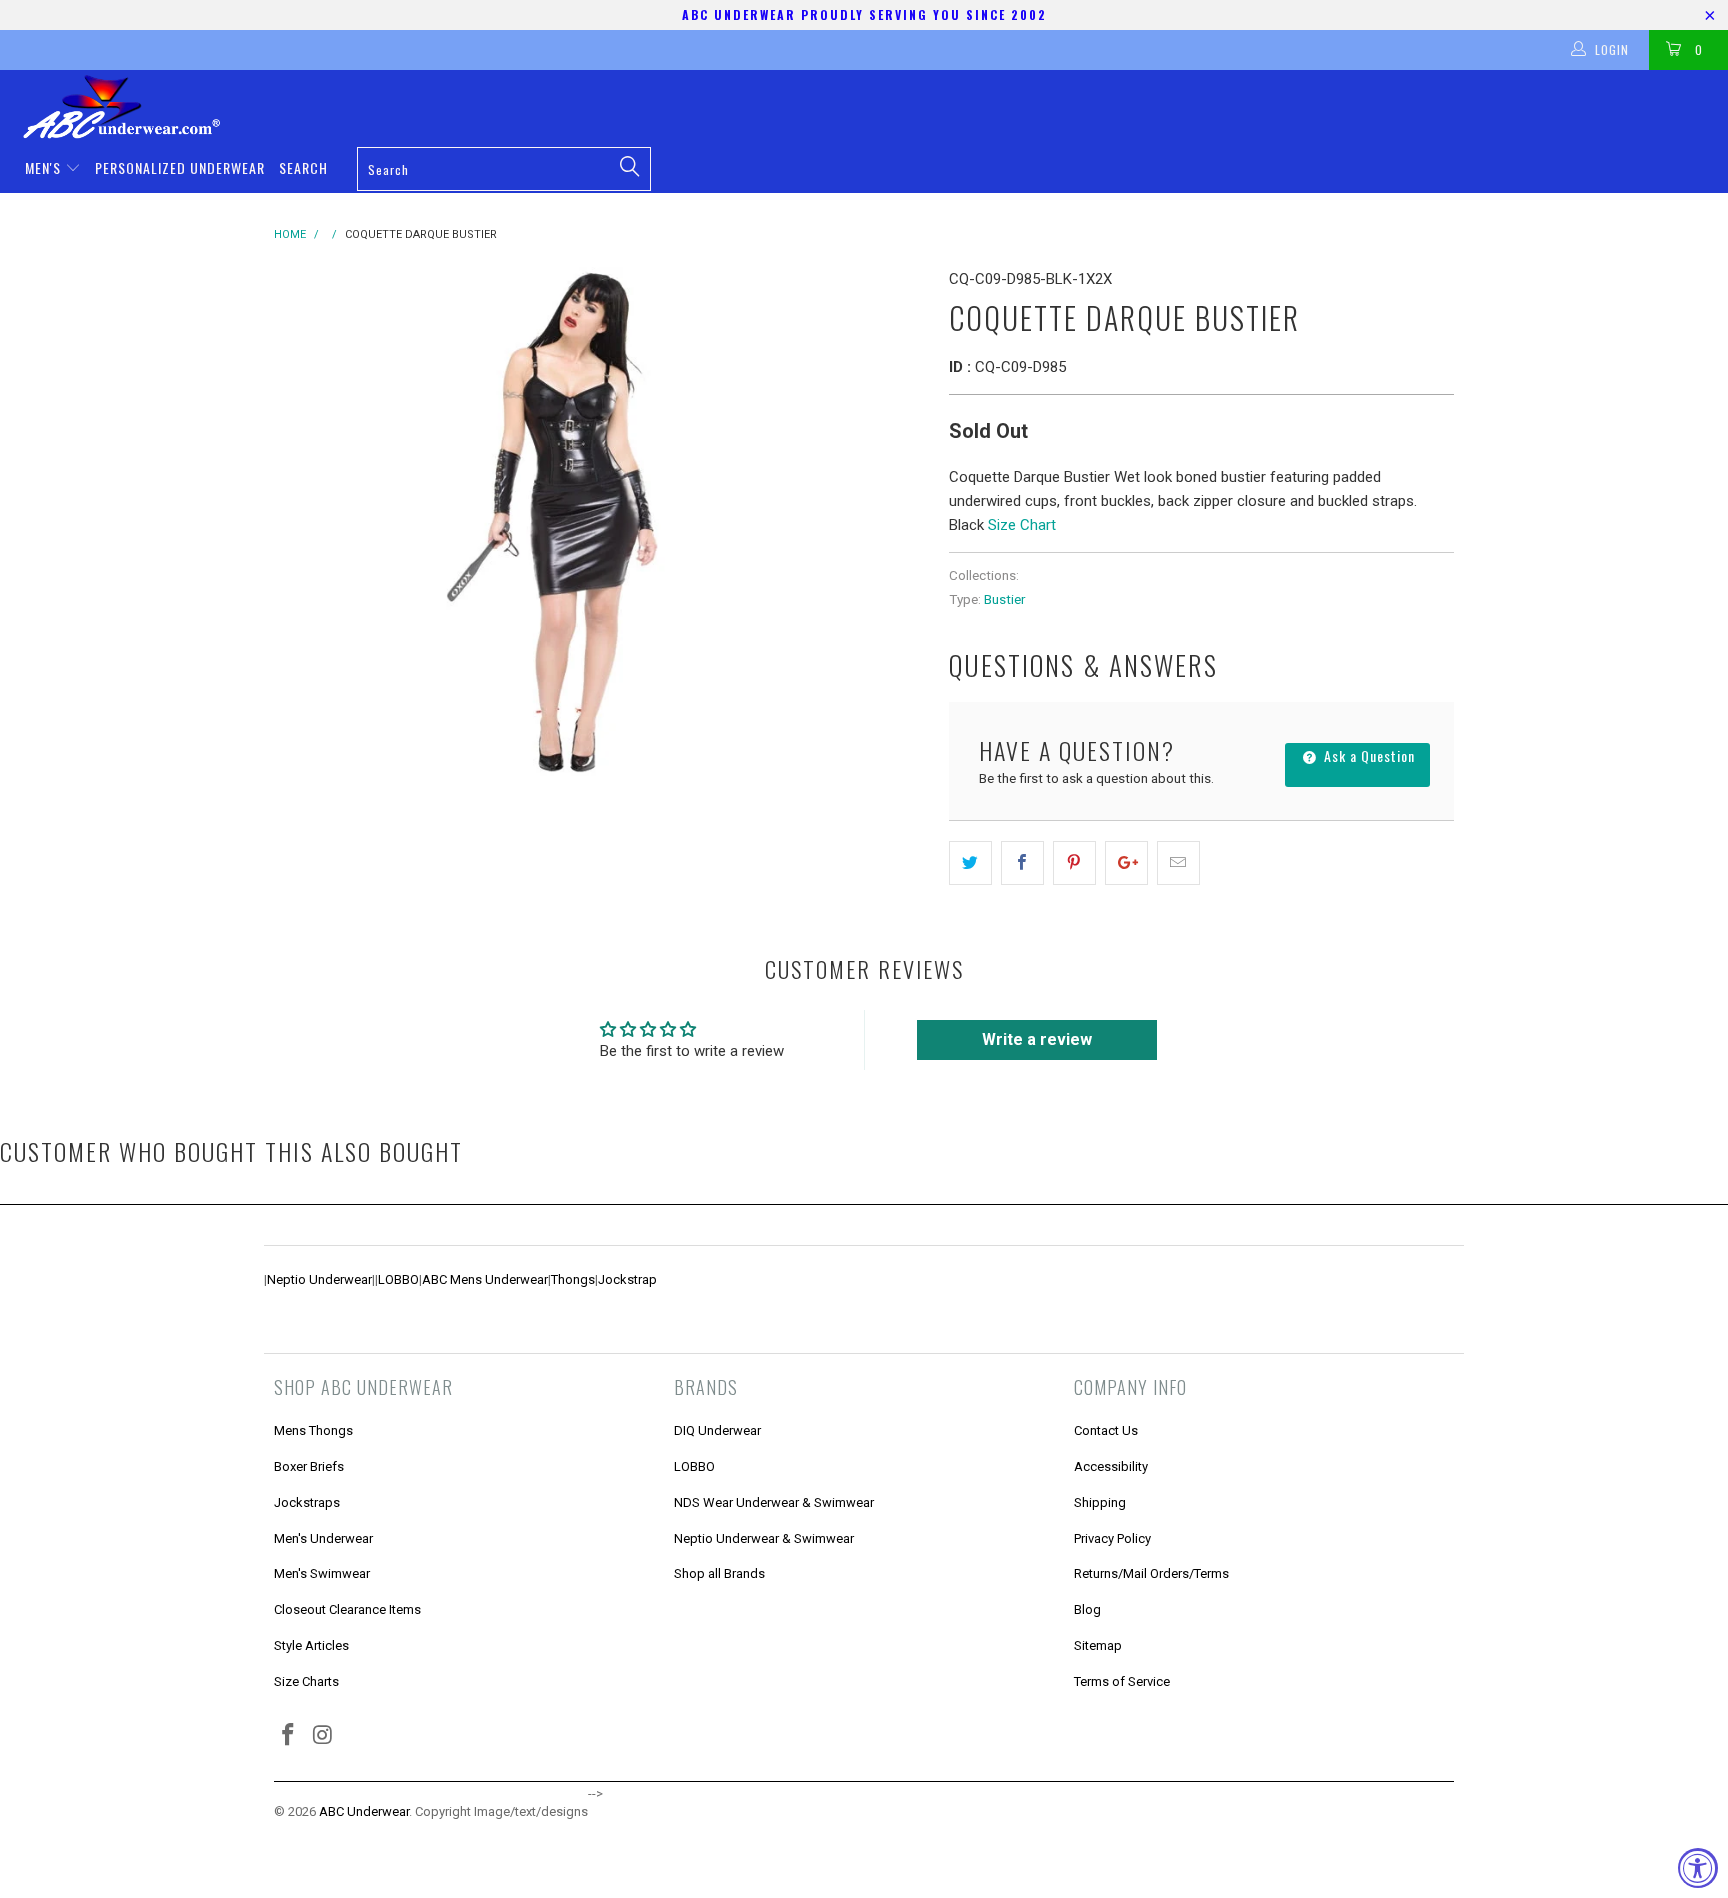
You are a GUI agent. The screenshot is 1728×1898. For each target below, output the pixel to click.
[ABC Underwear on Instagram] (324, 1736)
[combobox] (504, 169)
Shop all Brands (719, 1573)
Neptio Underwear (319, 1279)
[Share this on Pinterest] (1074, 863)
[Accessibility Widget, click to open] (1698, 1868)
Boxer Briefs (309, 1466)
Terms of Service (1122, 1681)
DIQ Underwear (717, 1430)
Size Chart (1022, 525)
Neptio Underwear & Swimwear (764, 1538)
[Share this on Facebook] (1022, 863)
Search (303, 167)
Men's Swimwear (322, 1573)
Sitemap (1098, 1645)
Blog (1087, 1609)
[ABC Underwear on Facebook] (289, 1736)
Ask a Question (1367, 755)
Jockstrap (627, 1279)
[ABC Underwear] (874, 107)
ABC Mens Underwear (485, 1279)
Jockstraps (307, 1502)
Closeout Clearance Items (347, 1609)
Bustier (1004, 599)
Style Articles (311, 1645)
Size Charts (306, 1681)
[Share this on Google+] (1126, 863)
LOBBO (398, 1279)
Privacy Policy (1112, 1538)
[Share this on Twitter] (970, 863)
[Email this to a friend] (1178, 863)
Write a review (1037, 1039)
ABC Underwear (364, 1811)
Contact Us (1106, 1430)
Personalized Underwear (180, 167)
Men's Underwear (323, 1538)
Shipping (1100, 1502)
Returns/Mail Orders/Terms (1151, 1573)
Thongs (573, 1279)
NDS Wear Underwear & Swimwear (774, 1502)
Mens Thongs (313, 1430)
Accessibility (1111, 1466)
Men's (45, 167)
